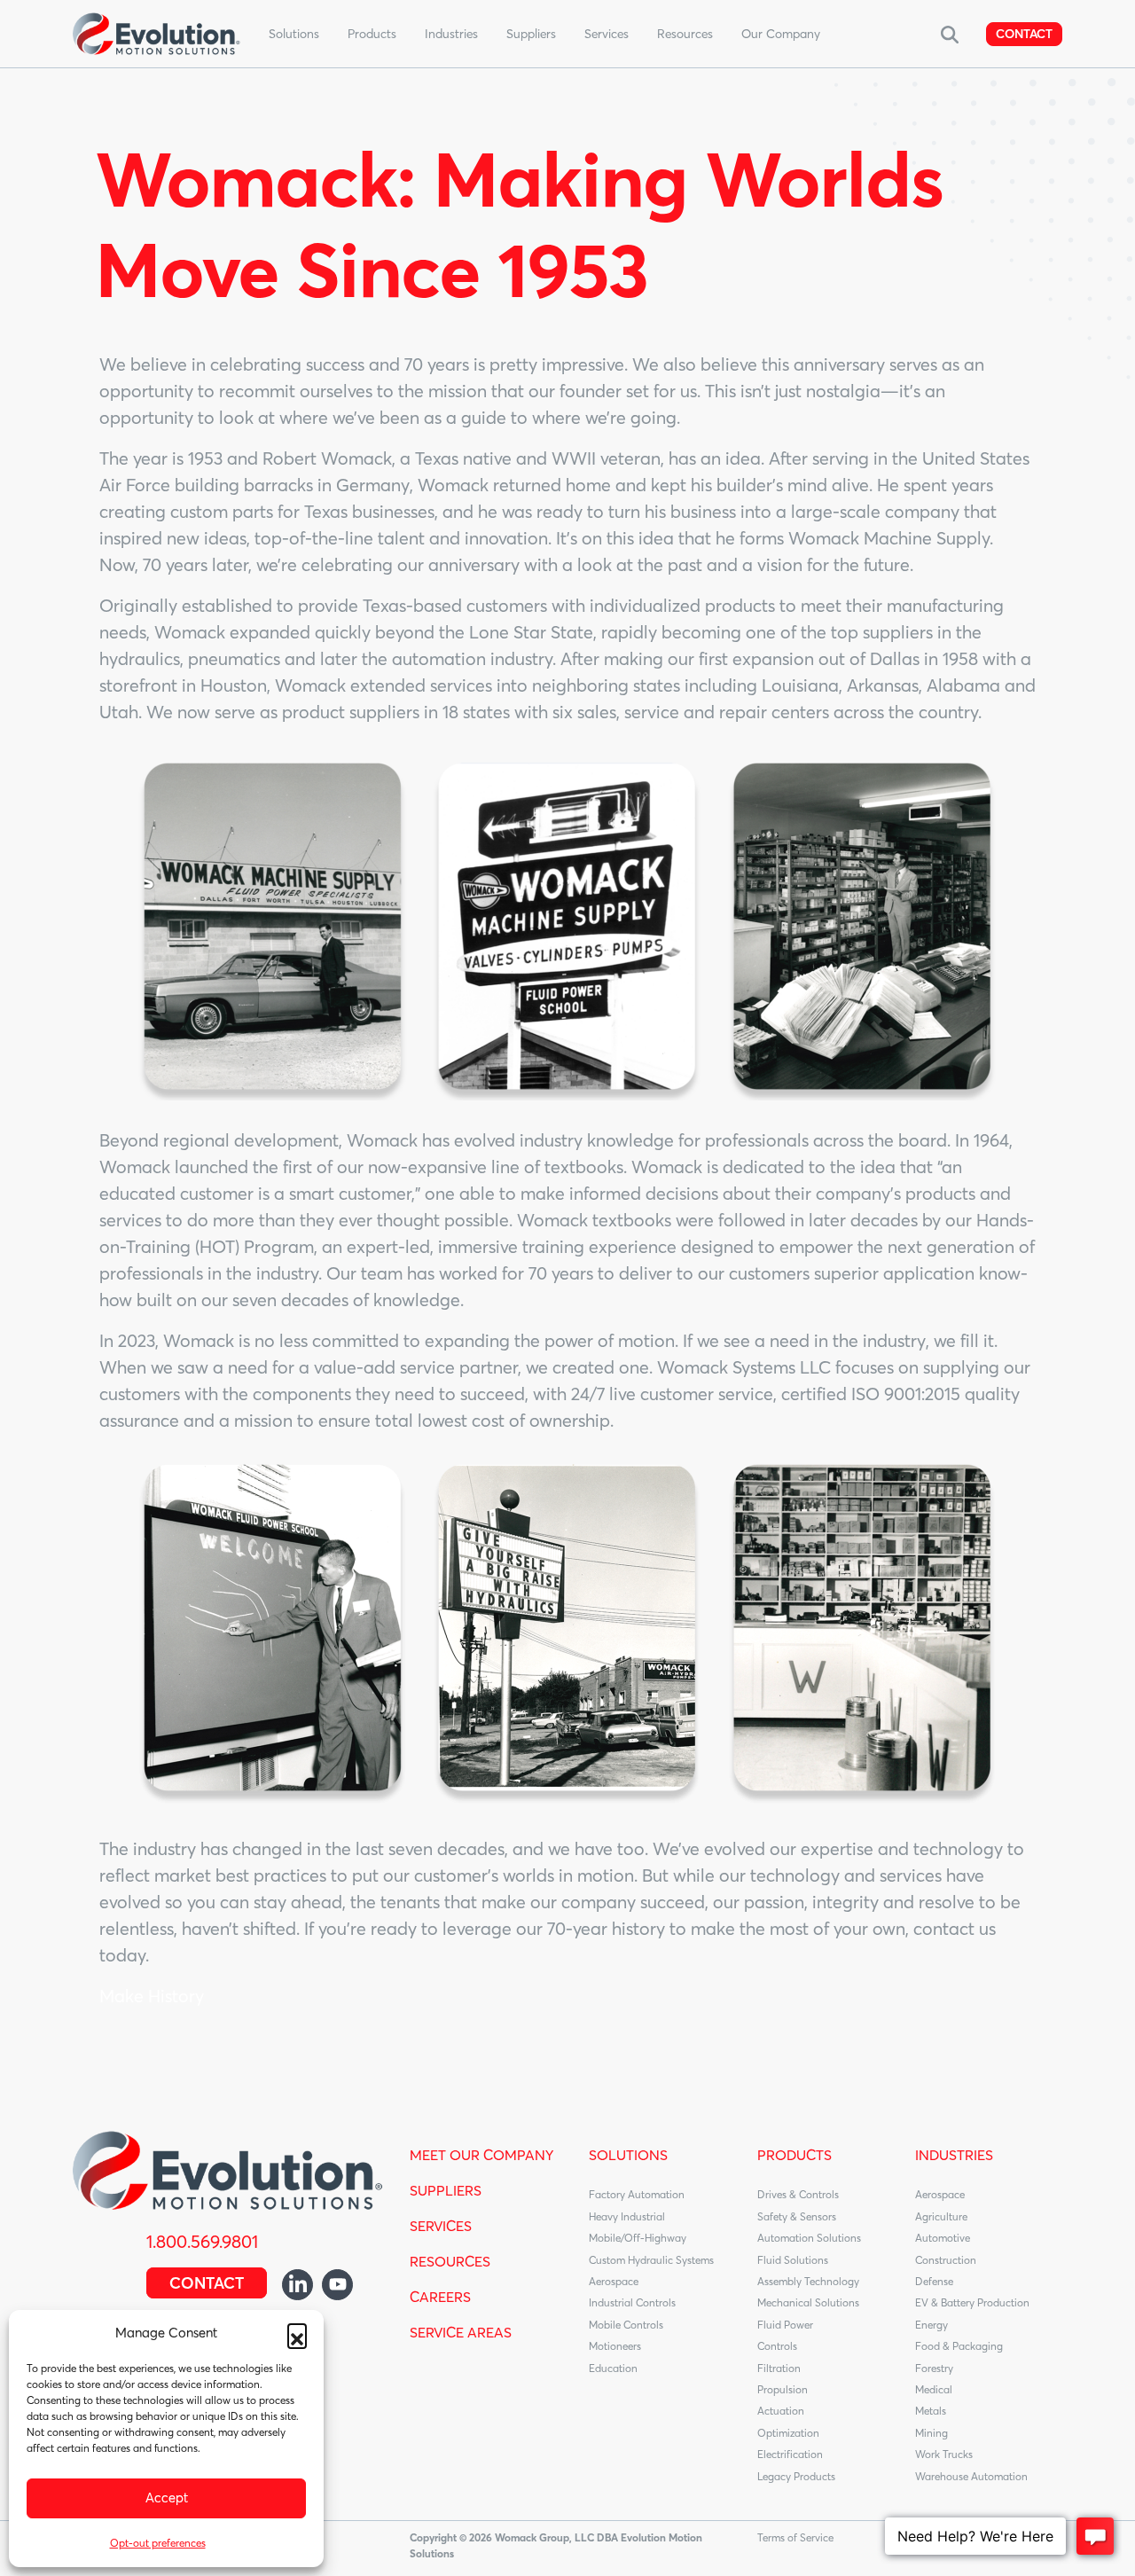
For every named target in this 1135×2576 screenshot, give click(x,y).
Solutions (294, 34)
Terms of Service (795, 2537)
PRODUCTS (794, 2155)
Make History (152, 1996)
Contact (1024, 34)
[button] (297, 2333)
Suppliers (531, 34)
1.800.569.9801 (202, 2241)
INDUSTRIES (954, 2155)
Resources (685, 34)
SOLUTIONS (628, 2155)
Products (372, 34)
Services (607, 34)
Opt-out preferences (158, 2543)
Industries (451, 34)
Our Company (781, 34)
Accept (167, 2498)
